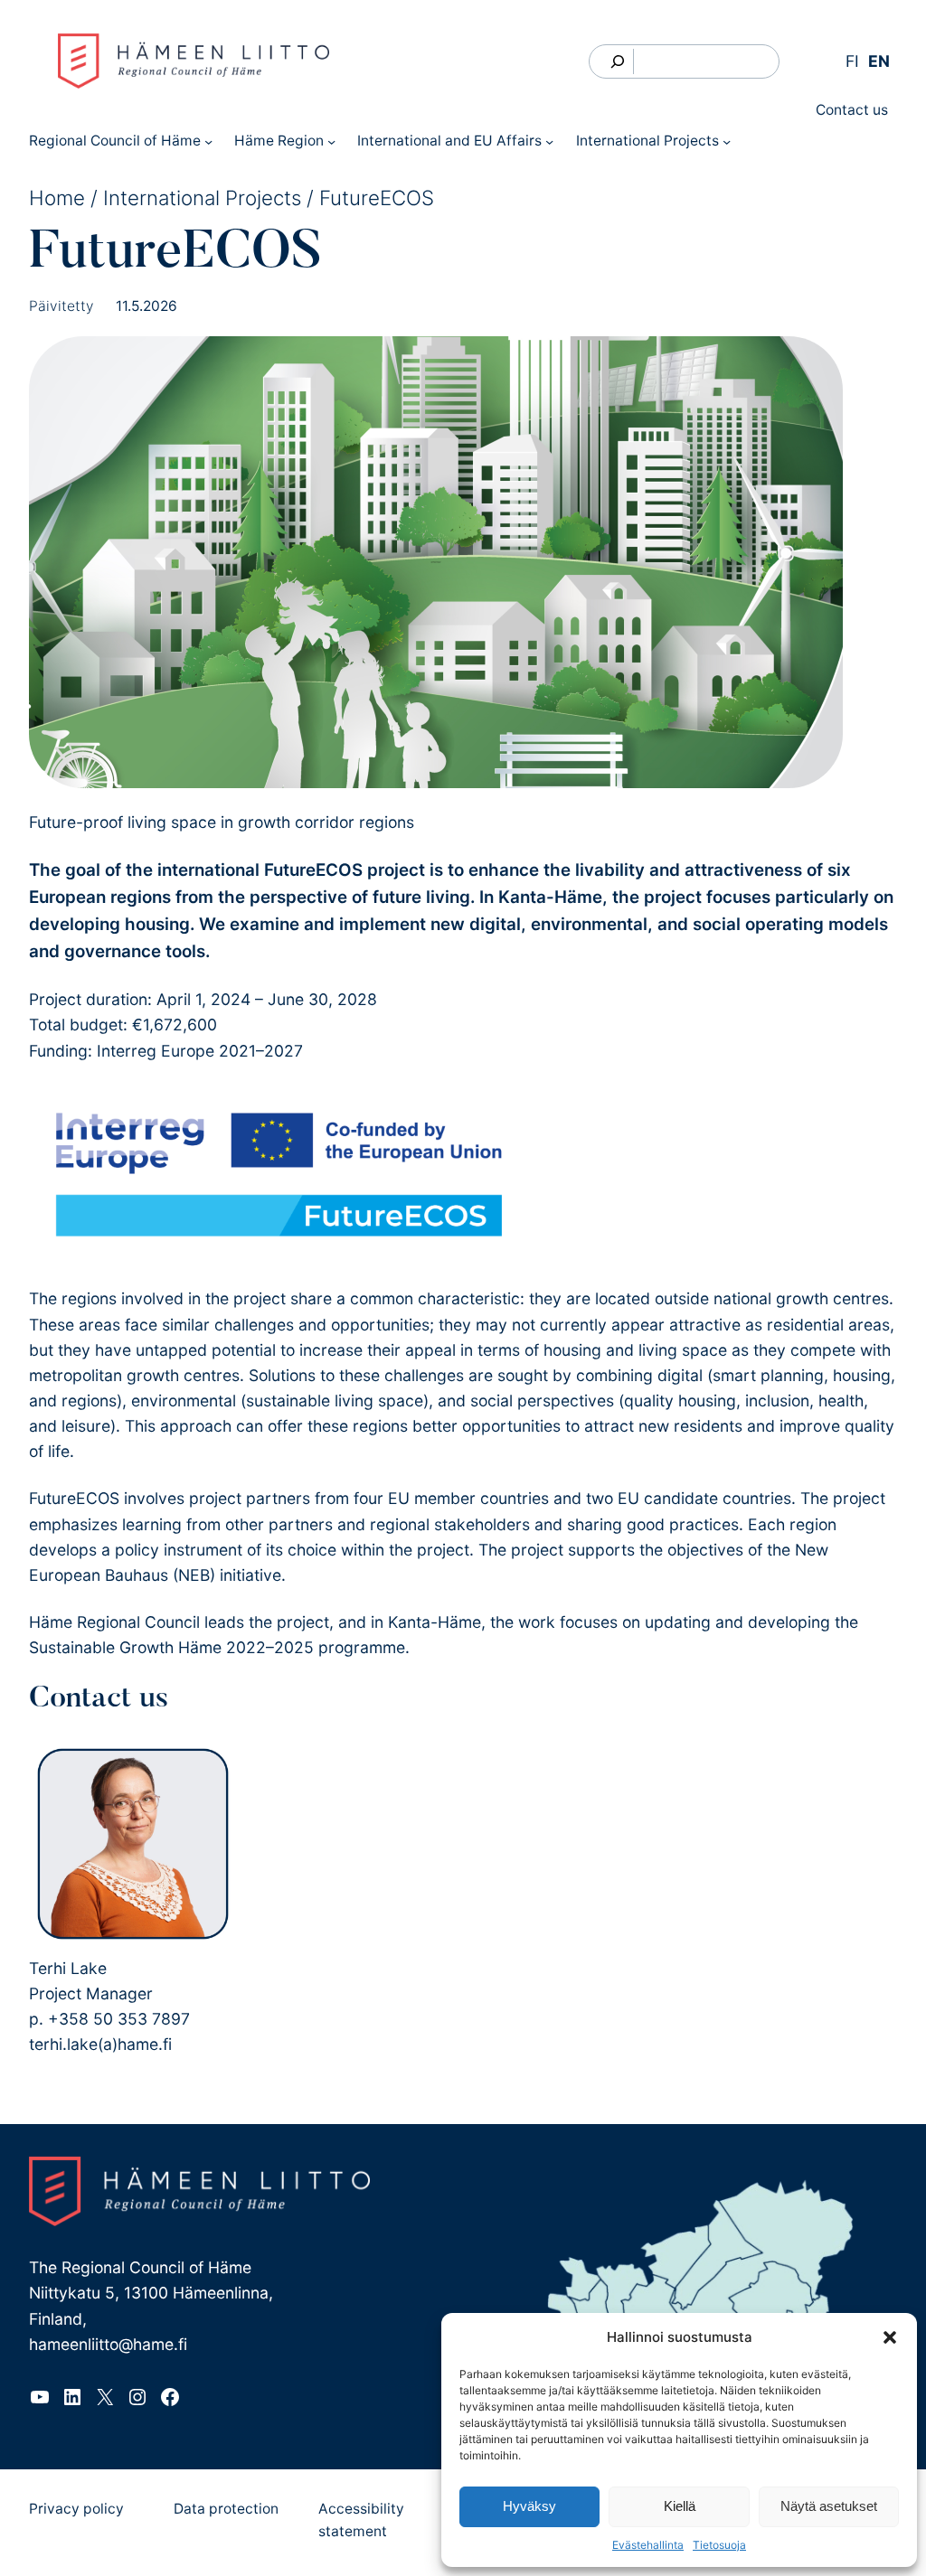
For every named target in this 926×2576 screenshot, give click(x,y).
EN (879, 61)
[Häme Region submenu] (331, 141)
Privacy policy (76, 2509)
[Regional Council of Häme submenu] (208, 141)
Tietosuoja (719, 2545)
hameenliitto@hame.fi (108, 2344)
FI (852, 61)
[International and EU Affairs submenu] (549, 141)
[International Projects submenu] (727, 141)
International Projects (202, 197)
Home (57, 197)
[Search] (618, 61)
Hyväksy (529, 2506)
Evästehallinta (648, 2545)
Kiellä (680, 2506)
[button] (890, 2337)
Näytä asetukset (829, 2506)
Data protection (226, 2509)
